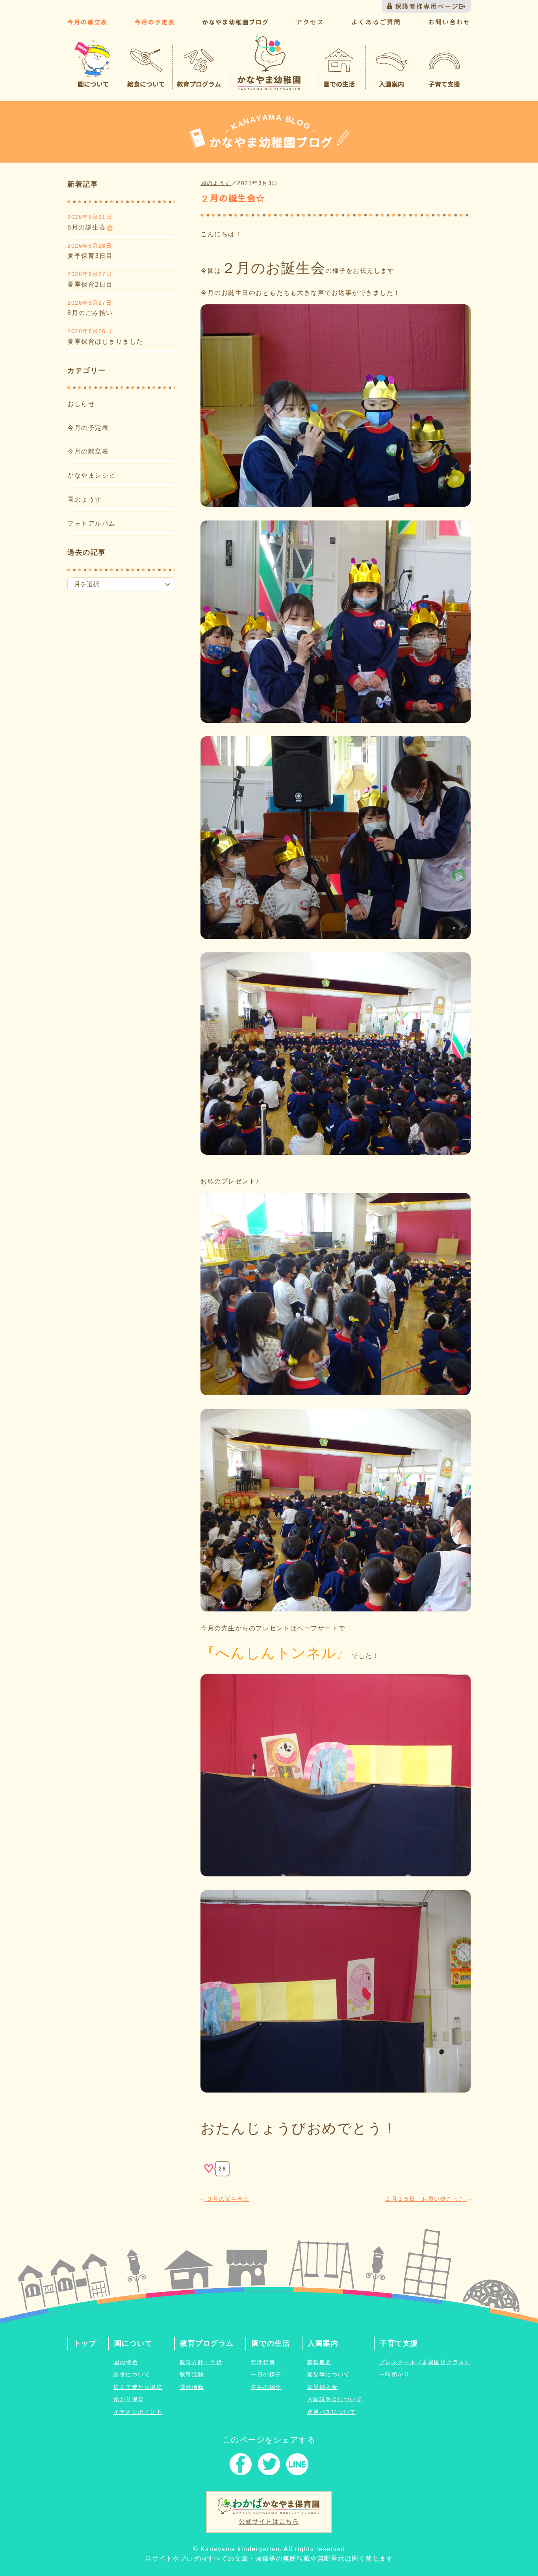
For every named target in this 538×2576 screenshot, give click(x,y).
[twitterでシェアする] (269, 2466)
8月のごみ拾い (90, 313)
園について (134, 2343)
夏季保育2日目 (90, 284)
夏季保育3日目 (90, 256)
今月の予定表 (155, 22)
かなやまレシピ (92, 475)
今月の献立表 (87, 22)
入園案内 (323, 2343)
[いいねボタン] (209, 2169)
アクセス (310, 22)
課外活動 (192, 2387)
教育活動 (192, 2374)
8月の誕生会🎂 (91, 227)
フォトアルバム (92, 523)
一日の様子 (266, 2374)
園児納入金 (323, 2387)
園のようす (85, 499)
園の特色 (126, 2362)
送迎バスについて (332, 2412)
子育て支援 (399, 2343)
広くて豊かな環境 (138, 2387)
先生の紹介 (266, 2387)
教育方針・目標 (201, 2362)
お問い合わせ (449, 22)
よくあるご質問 (376, 22)
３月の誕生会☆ (227, 2199)
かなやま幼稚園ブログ (236, 22)
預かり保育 (129, 2399)
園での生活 (271, 2343)
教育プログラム (207, 2343)
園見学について (329, 2374)
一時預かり (395, 2374)
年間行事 (263, 2362)
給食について (132, 2374)
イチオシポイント (138, 2412)
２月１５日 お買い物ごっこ (426, 2199)
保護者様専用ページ (427, 6)
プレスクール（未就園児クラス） (425, 2362)
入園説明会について (335, 2399)
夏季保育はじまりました (105, 342)
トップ (85, 2343)
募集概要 (319, 2362)
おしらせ (81, 404)
